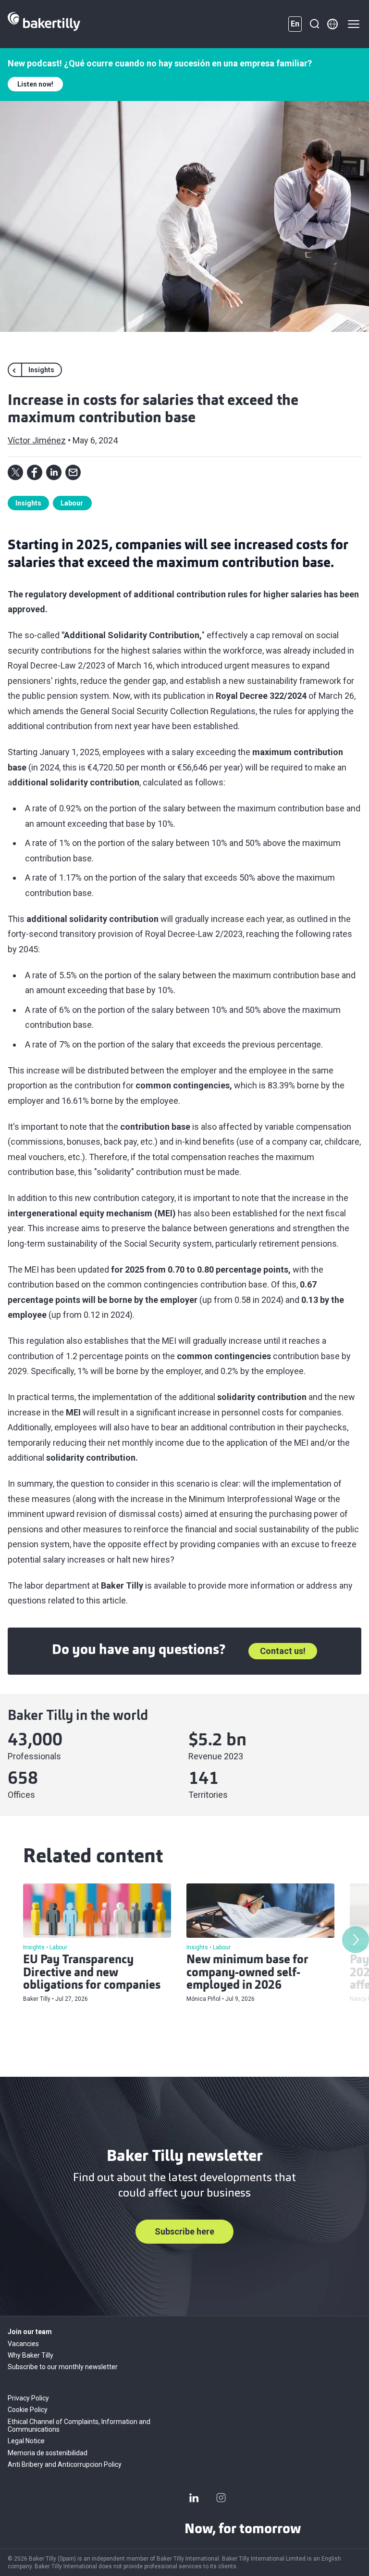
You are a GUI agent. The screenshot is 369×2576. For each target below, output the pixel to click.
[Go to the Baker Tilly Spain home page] (44, 24)
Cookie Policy (28, 2410)
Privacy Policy (28, 2398)
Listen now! (35, 84)
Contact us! (283, 1651)
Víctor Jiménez (37, 440)
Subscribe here (184, 2231)
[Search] (314, 24)
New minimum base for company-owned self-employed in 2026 (247, 1973)
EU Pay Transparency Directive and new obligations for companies (92, 1973)
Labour (72, 503)
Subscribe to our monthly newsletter (63, 2367)
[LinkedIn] (194, 2498)
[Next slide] (356, 1940)
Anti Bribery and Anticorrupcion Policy (65, 2464)
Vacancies (23, 2344)
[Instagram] (221, 2498)
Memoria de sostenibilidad (48, 2453)
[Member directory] (332, 24)
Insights (28, 503)
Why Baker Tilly (31, 2355)
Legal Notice (26, 2441)
